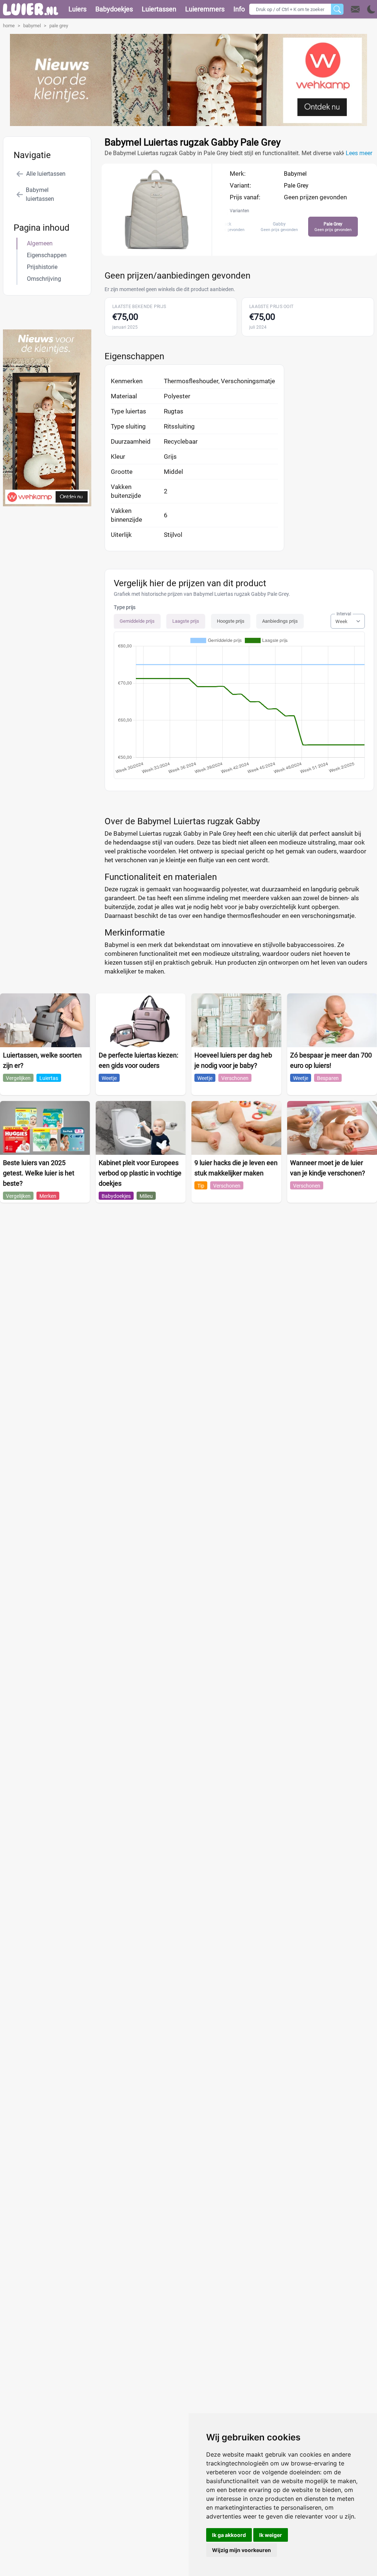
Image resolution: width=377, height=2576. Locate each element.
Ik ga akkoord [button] (229, 2535)
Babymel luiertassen (40, 194)
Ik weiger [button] (271, 2535)
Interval (344, 614)
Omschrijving (44, 279)
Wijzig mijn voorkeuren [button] (242, 2550)
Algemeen (40, 243)
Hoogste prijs (231, 621)
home (9, 26)
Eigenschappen (47, 255)
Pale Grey (296, 186)
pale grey (59, 26)
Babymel (295, 174)
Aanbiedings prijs (280, 621)
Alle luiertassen (46, 174)
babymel (32, 26)
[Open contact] (355, 9)
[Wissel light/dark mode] (371, 9)
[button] (363, 9)
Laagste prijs (186, 621)
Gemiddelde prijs (137, 621)
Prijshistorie (42, 267)
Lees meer (359, 153)
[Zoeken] (337, 9)
